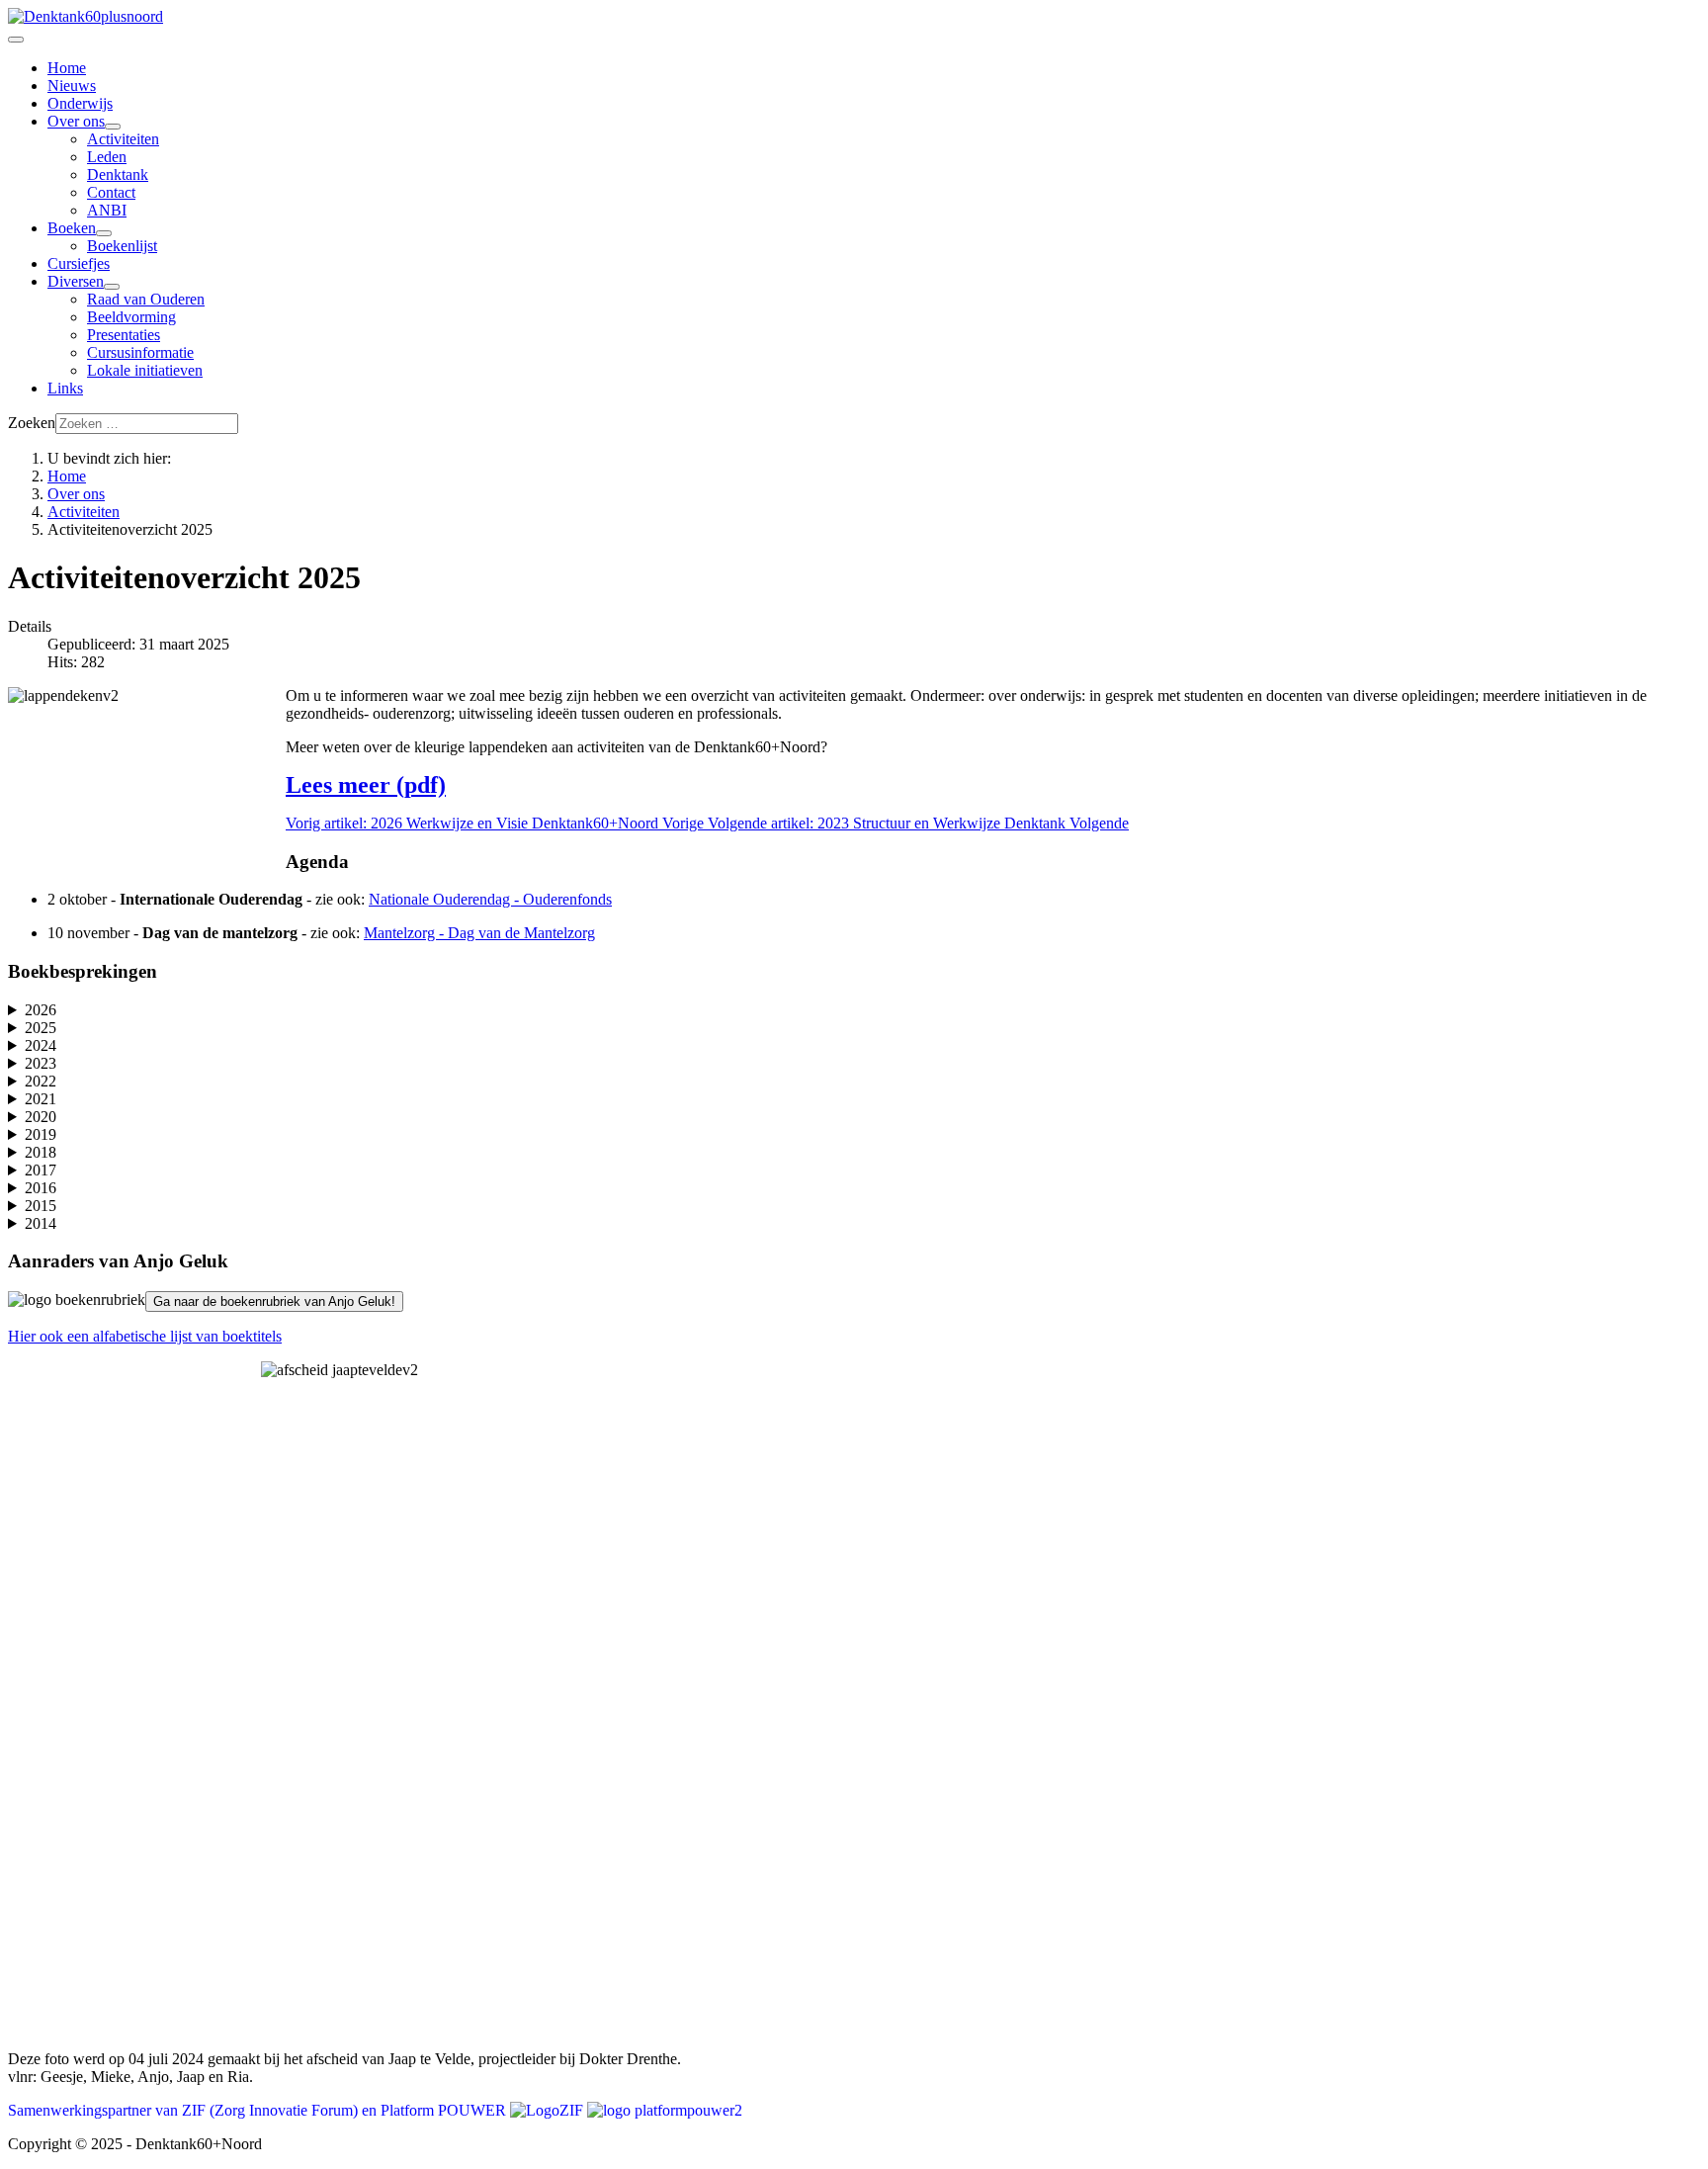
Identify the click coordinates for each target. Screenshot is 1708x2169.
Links (65, 388)
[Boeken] (104, 233)
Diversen (76, 281)
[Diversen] (112, 287)
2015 (41, 1206)
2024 (41, 1045)
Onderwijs (80, 103)
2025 (41, 1028)
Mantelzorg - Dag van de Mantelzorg (479, 933)
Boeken (72, 228)
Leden (107, 157)
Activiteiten (123, 139)
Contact (111, 192)
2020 (41, 1117)
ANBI (107, 210)
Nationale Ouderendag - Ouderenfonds (490, 899)
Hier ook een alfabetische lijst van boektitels (145, 1336)
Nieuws (72, 86)
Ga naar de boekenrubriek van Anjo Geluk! (274, 1301)
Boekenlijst (122, 246)
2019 (41, 1134)
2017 (41, 1170)
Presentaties (124, 335)
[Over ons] (113, 127)
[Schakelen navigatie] (16, 40)
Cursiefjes (79, 263)
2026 (41, 1010)
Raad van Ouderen (146, 299)
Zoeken (32, 423)
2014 (41, 1223)
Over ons (76, 121)
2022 (41, 1081)
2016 (41, 1188)
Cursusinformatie (140, 352)
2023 (41, 1063)
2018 (41, 1152)
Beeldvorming (131, 317)
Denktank (118, 174)
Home (67, 68)
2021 (41, 1099)
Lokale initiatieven (145, 370)
